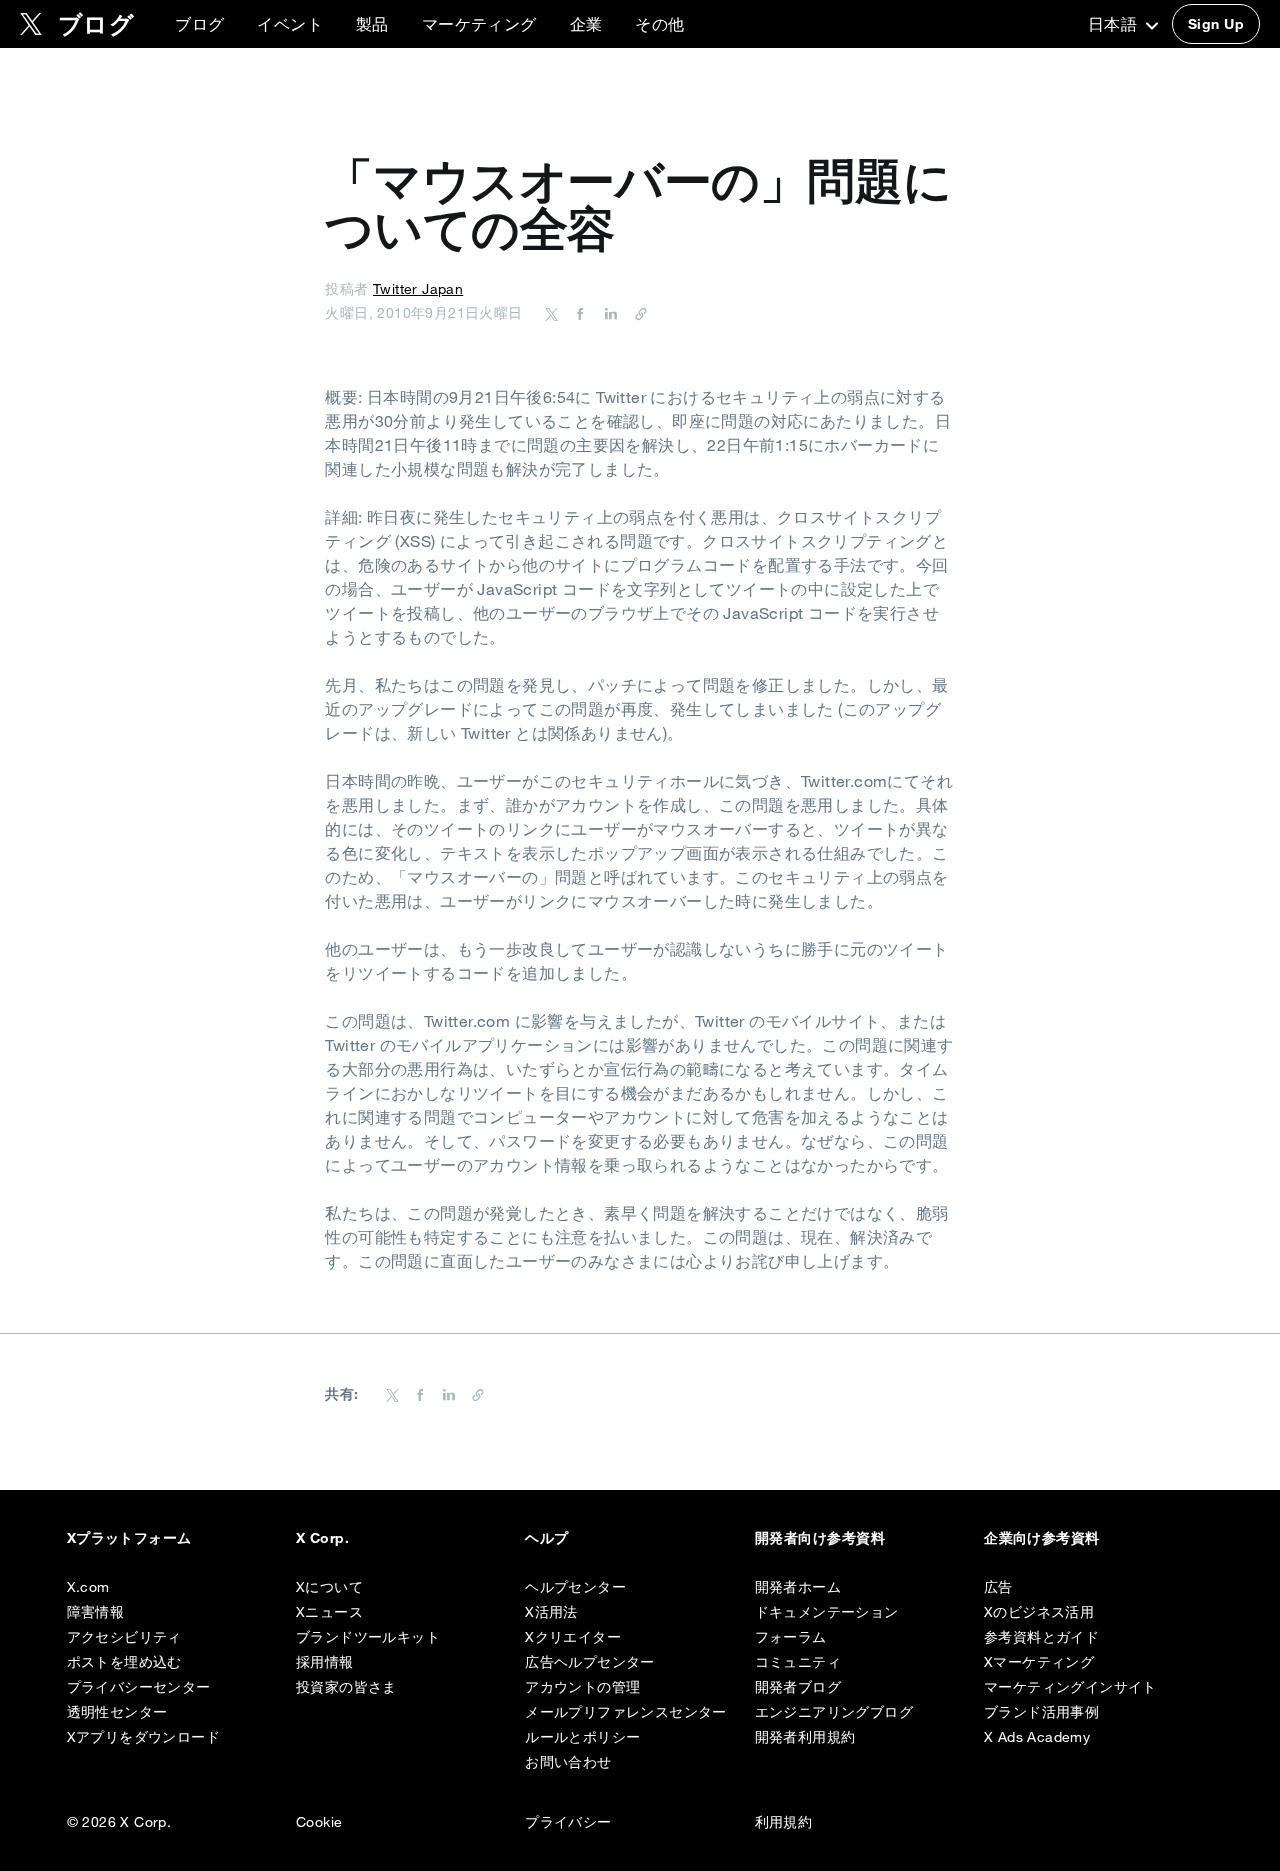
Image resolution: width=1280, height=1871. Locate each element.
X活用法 (551, 1612)
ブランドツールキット (368, 1637)
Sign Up (1216, 24)
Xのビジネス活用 (1039, 1612)
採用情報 (325, 1662)
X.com (88, 1587)
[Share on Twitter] (552, 313)
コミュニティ (798, 1662)
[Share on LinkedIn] (608, 313)
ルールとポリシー (582, 1737)
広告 (998, 1587)
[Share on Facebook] (577, 313)
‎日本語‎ (1115, 24)
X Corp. (322, 1538)
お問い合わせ (568, 1762)
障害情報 (96, 1612)
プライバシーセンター (139, 1687)
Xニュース (329, 1612)
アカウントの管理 (582, 1687)
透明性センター (117, 1712)
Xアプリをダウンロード (143, 1737)
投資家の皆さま (346, 1687)
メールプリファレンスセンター (626, 1712)
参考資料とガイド (1041, 1637)
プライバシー (568, 1822)
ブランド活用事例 (1041, 1712)
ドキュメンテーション (827, 1612)
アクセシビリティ (124, 1637)
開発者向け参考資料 (820, 1538)
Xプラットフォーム (129, 1538)
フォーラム (791, 1637)
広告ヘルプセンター (590, 1662)
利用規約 (784, 1822)
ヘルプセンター (575, 1587)
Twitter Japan (418, 289)
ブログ (199, 24)
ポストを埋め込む (124, 1662)
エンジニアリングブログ (834, 1712)
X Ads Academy (1037, 1737)
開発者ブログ (798, 1687)
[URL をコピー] (636, 313)
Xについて (329, 1587)
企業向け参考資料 (1042, 1538)
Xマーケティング (1039, 1662)
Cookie (319, 1822)
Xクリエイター (573, 1637)
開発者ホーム (798, 1587)
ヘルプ (546, 1538)
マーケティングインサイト (1070, 1687)
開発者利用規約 (805, 1737)
